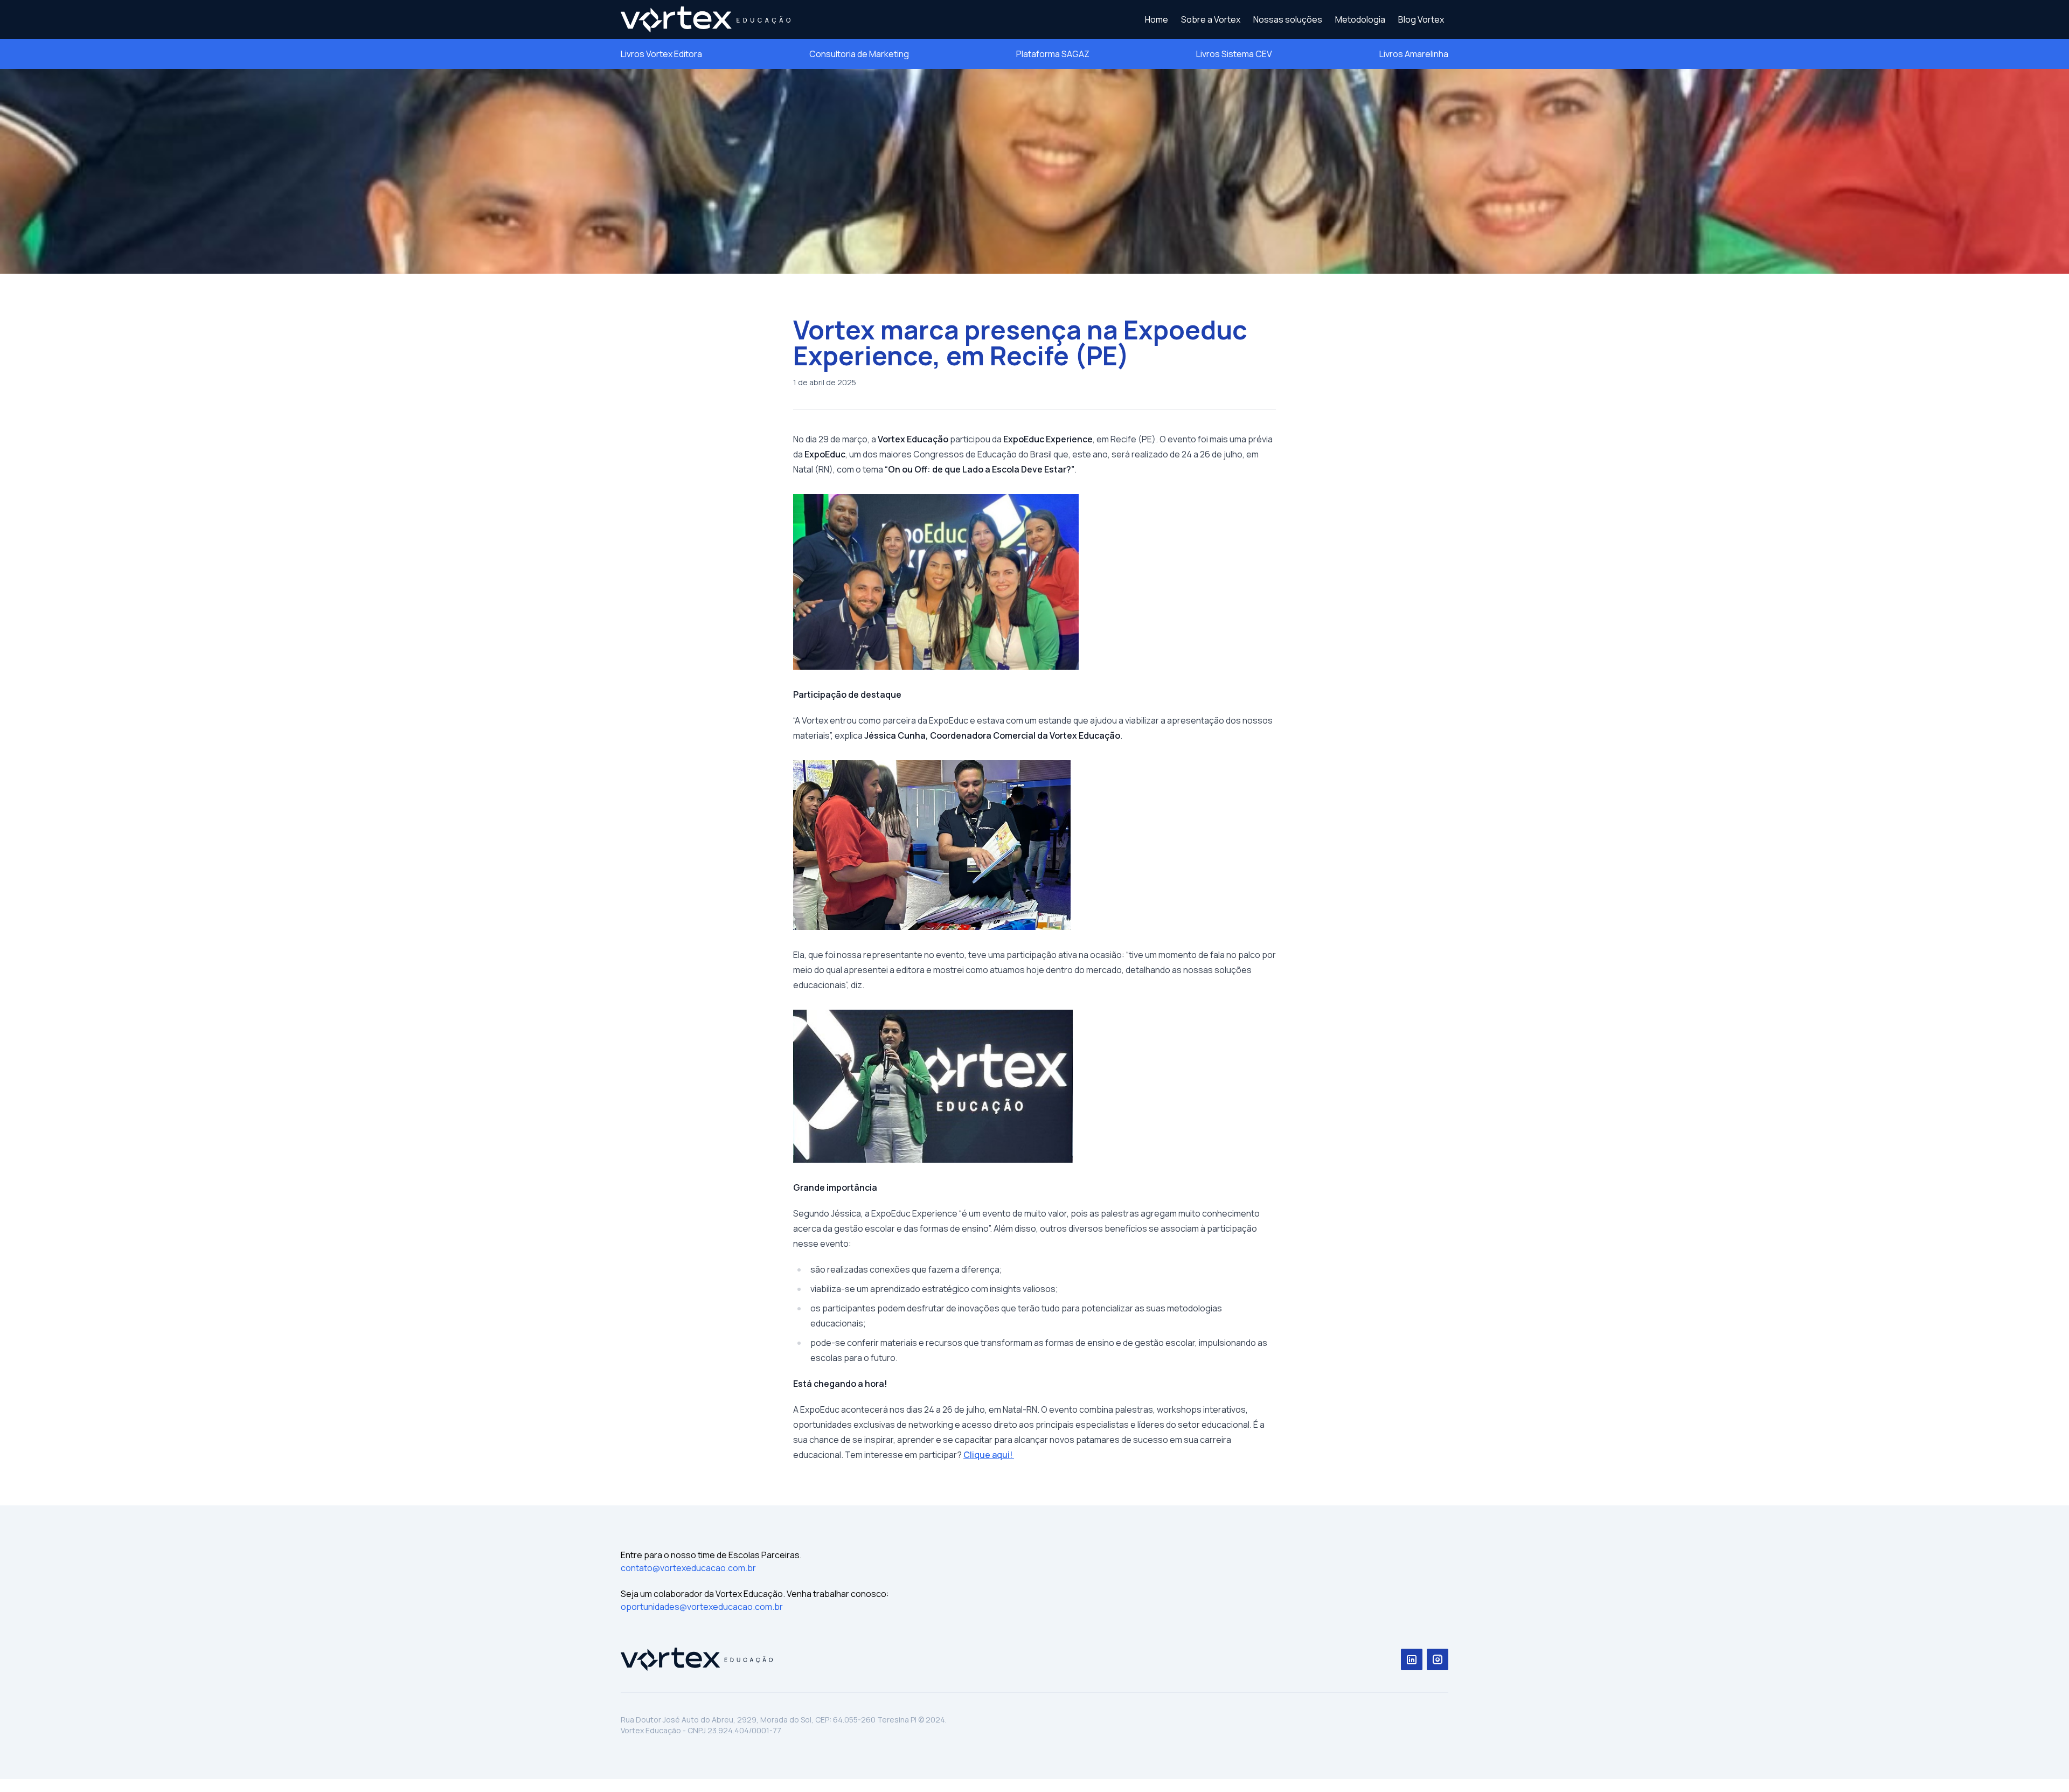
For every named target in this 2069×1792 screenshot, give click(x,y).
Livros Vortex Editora (661, 54)
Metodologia (1360, 19)
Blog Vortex (1421, 19)
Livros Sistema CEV (1234, 54)
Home (1157, 19)
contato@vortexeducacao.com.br (688, 1568)
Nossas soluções (1288, 19)
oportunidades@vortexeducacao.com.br (702, 1607)
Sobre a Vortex (1211, 19)
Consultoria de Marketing (859, 54)
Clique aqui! (989, 1455)
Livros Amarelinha (1414, 54)
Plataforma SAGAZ (1053, 54)
